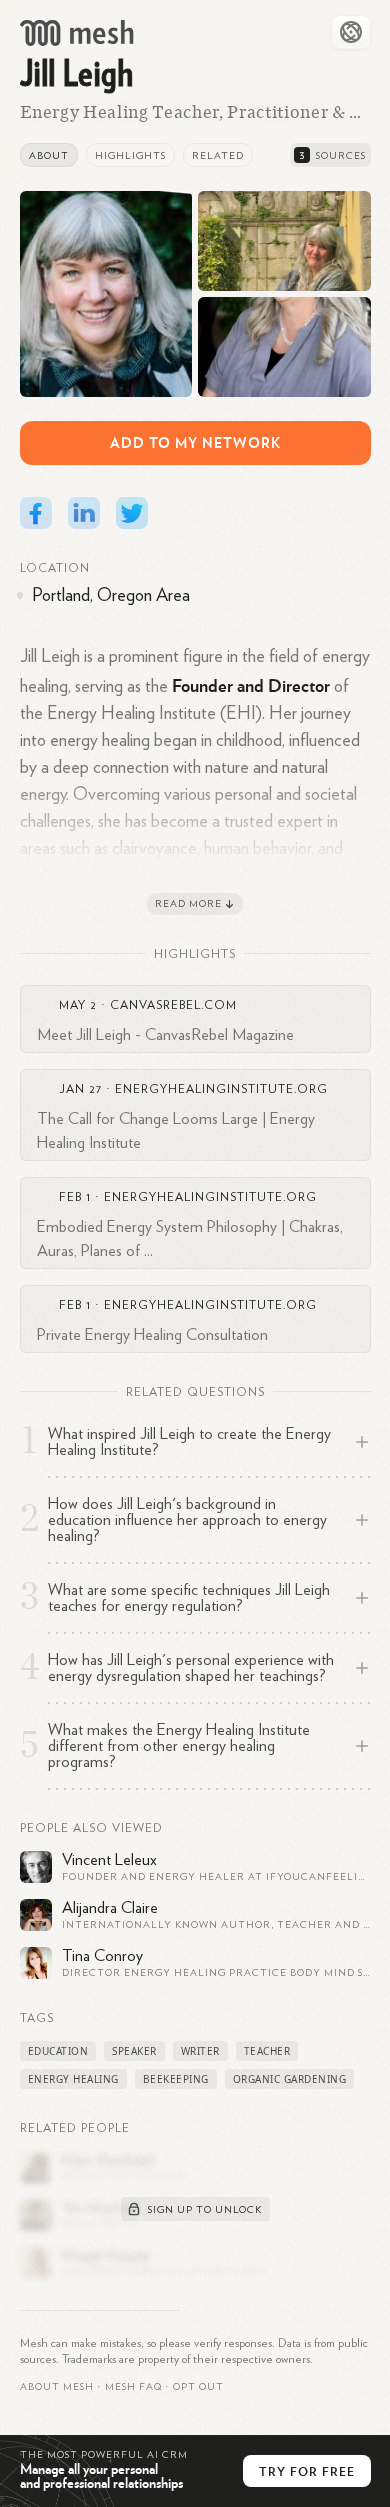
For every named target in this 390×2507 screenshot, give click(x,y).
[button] (133, 2387)
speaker (134, 2051)
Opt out (198, 2387)
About (49, 156)
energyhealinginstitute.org (221, 1089)
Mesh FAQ (133, 2387)
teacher (267, 2051)
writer (200, 2051)
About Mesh (57, 2387)
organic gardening (290, 2079)
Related (218, 156)
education (58, 2051)
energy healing (73, 2079)
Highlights (130, 156)
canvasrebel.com (173, 1005)
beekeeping (176, 2079)
